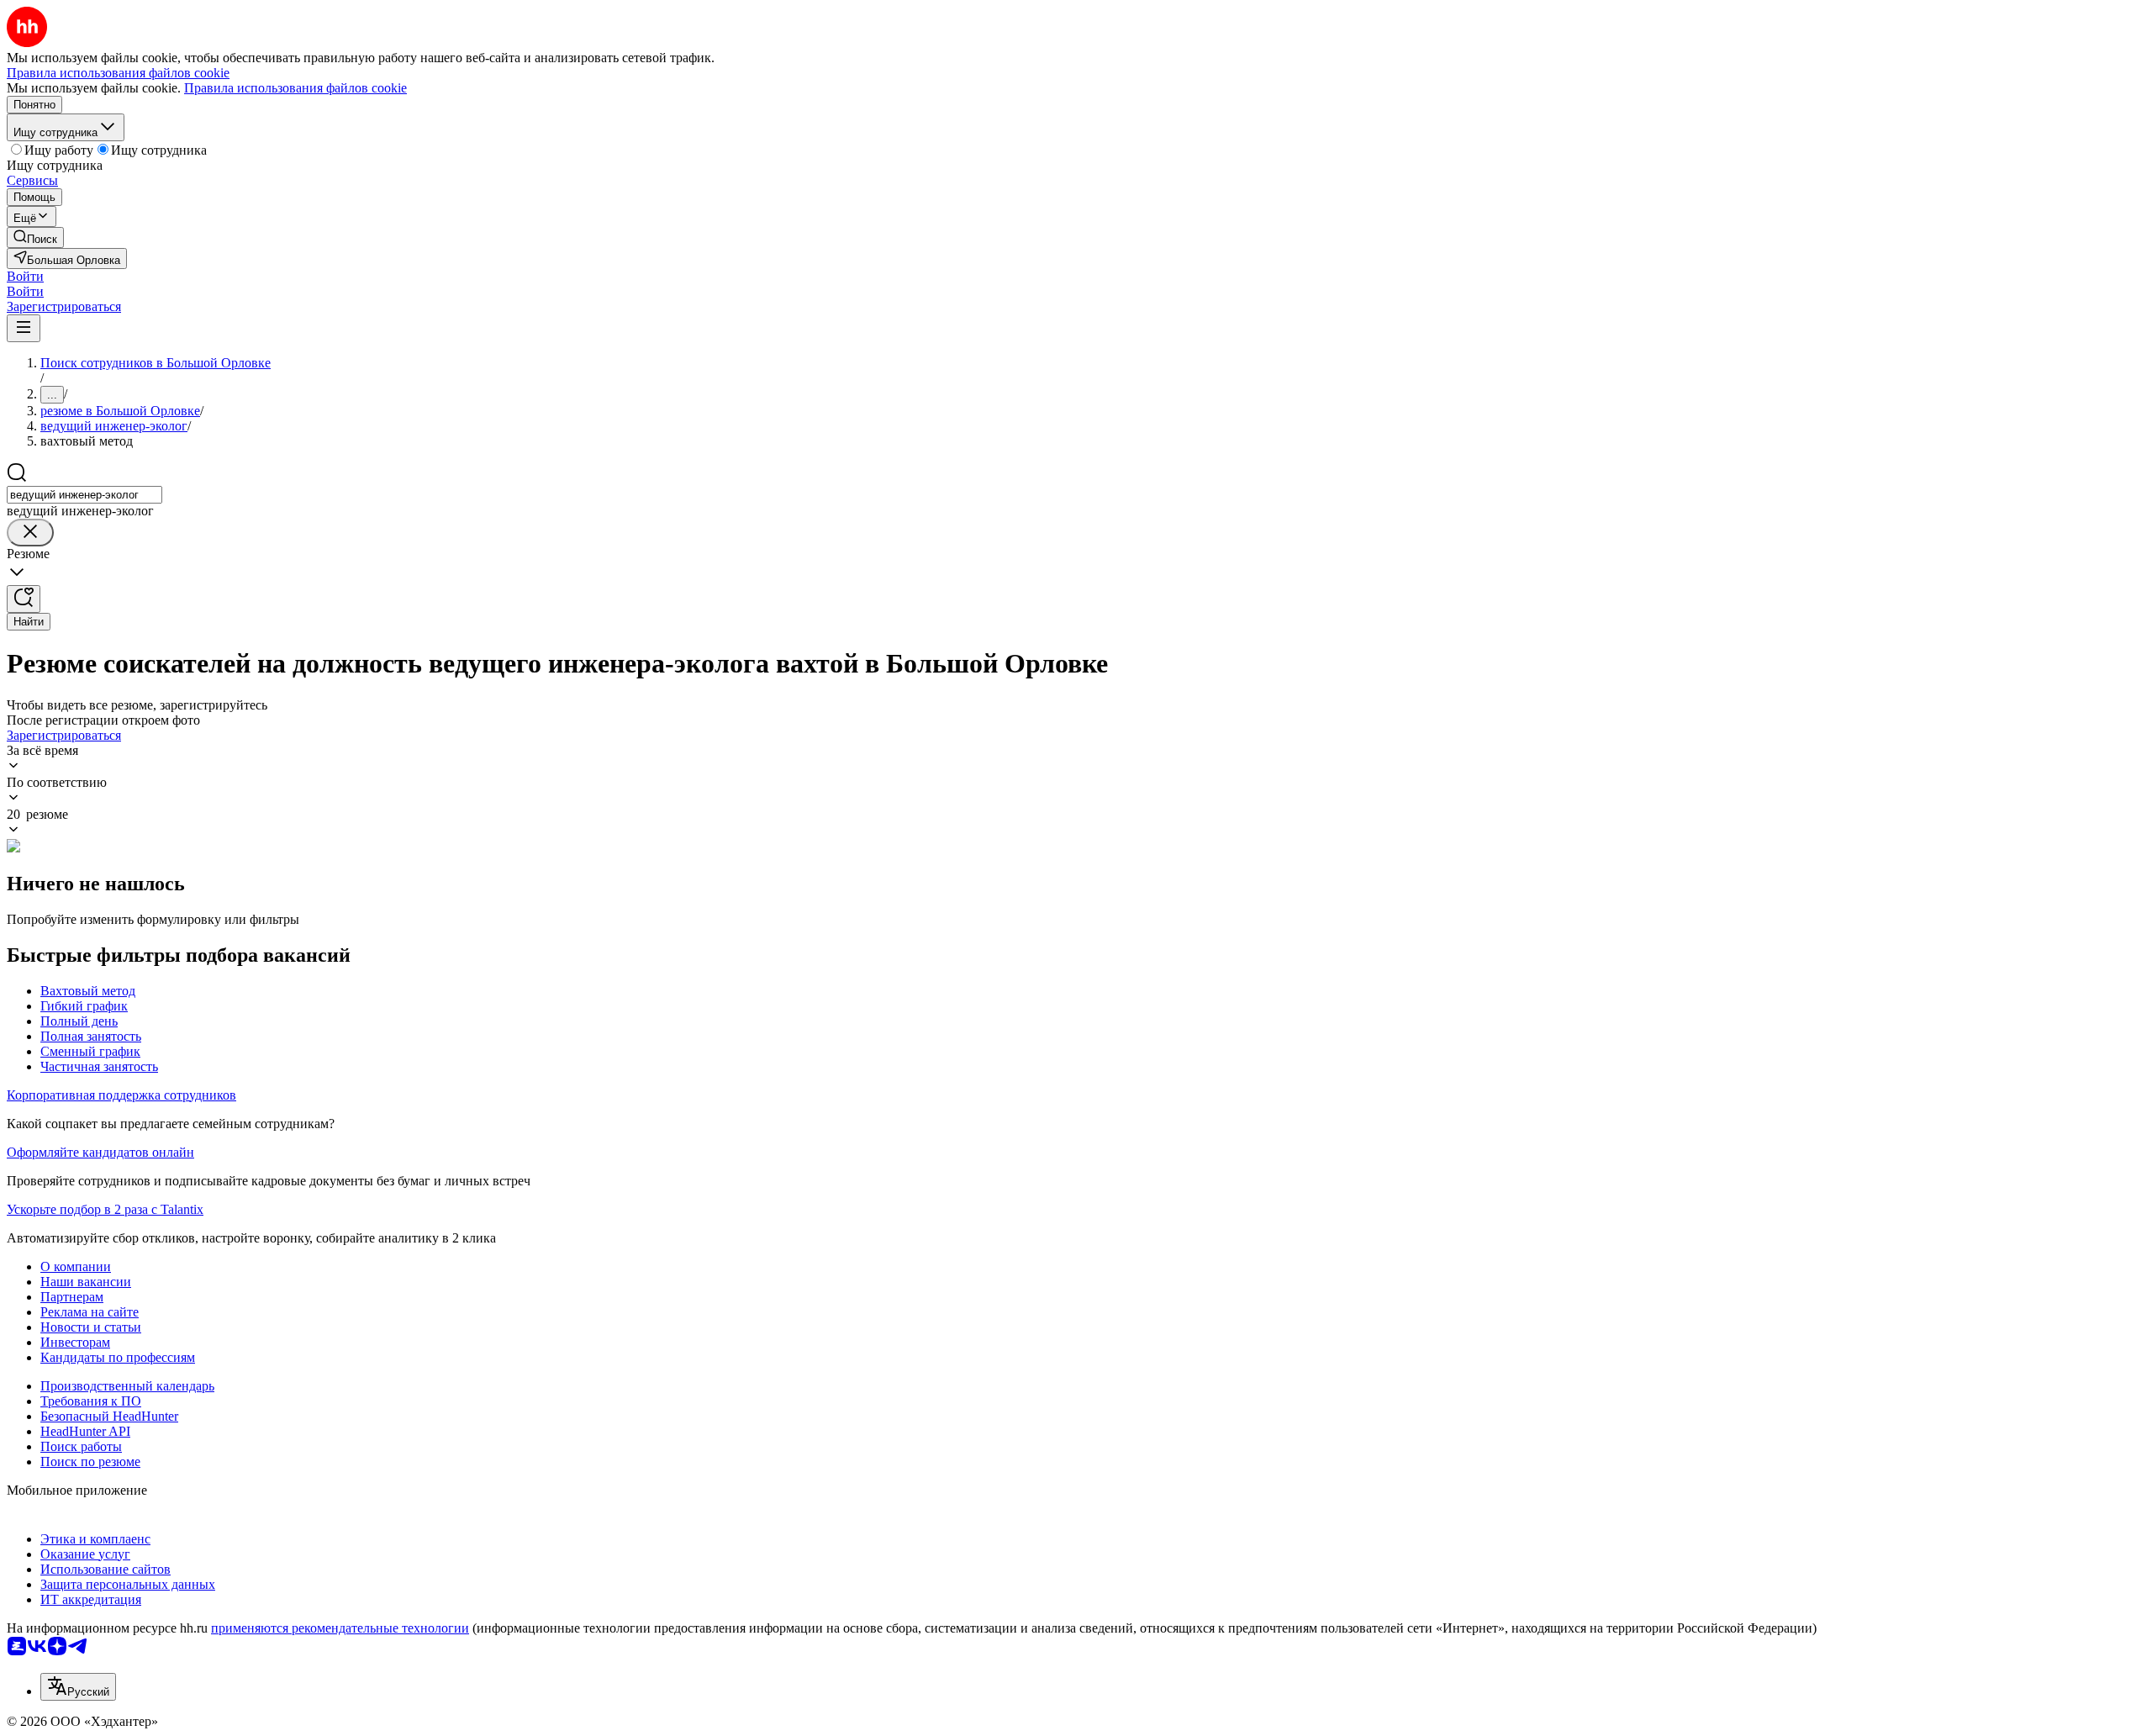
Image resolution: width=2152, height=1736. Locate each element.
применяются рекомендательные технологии (340, 1628)
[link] (35, 237)
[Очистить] (30, 533)
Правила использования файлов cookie (295, 88)
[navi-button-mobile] (24, 328)
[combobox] (84, 495)
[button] (25, 276)
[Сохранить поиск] (24, 599)
